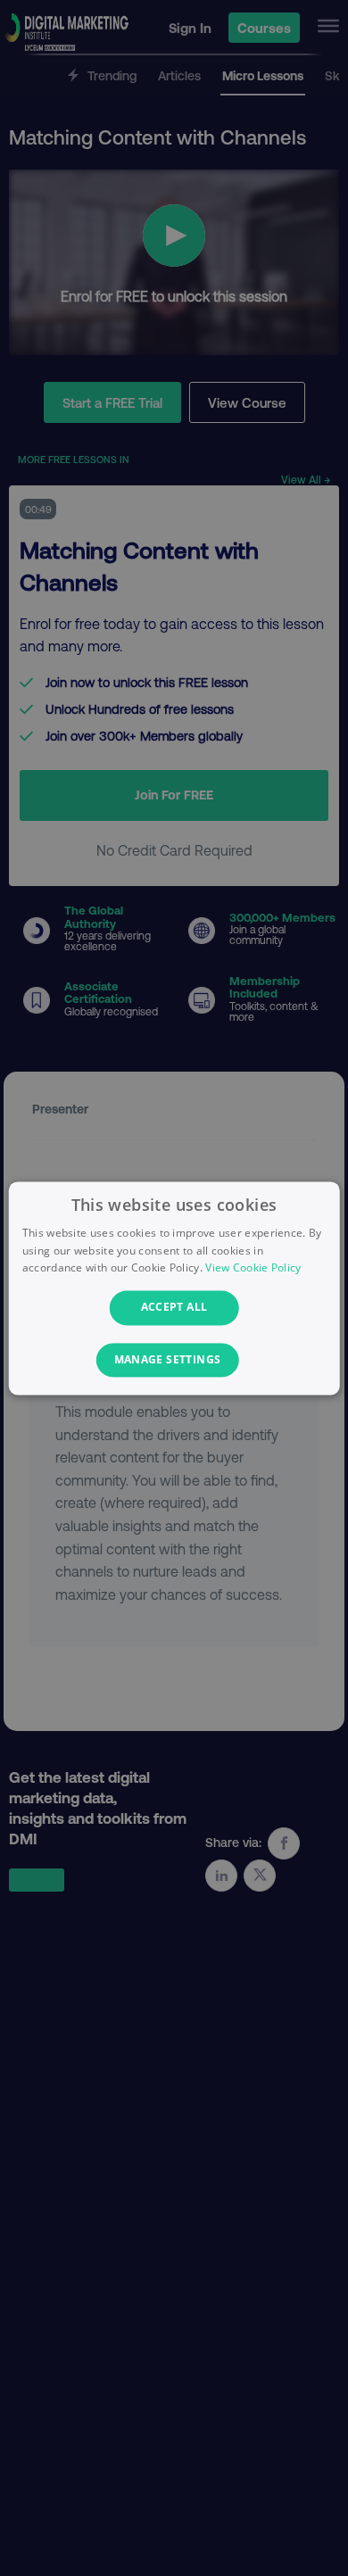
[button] (174, 1360)
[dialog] (174, 1288)
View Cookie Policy (253, 1268)
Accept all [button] (174, 1308)
